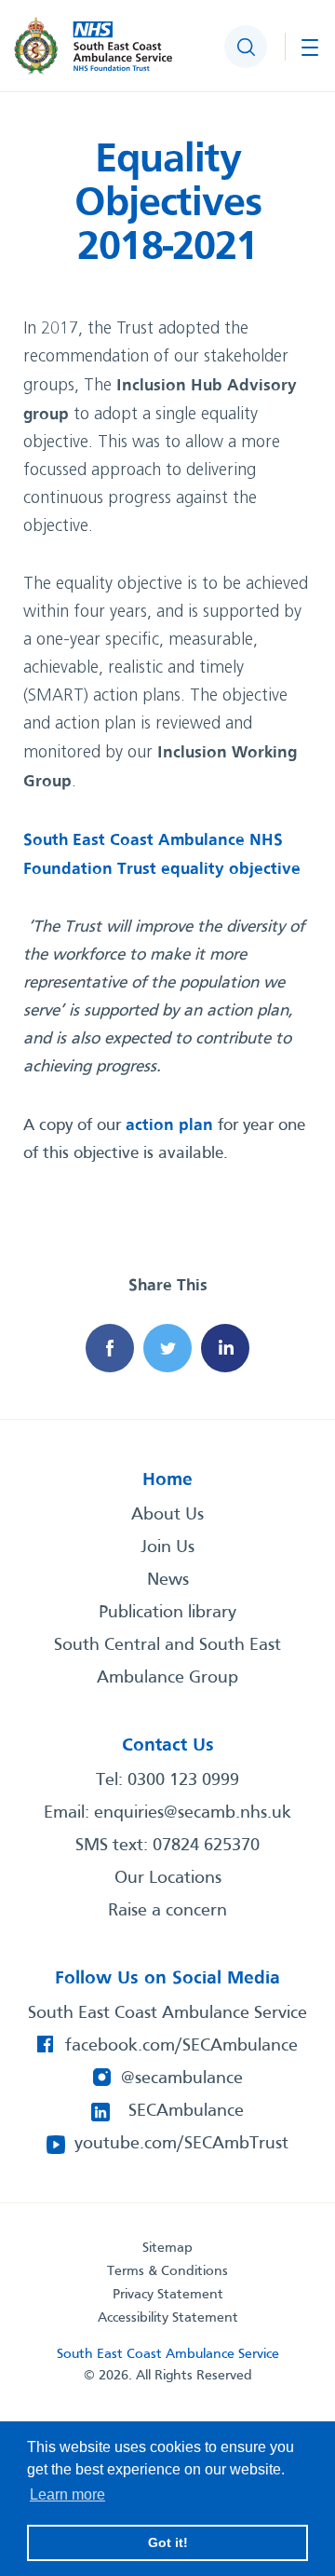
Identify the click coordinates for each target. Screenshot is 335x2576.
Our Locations (168, 1878)
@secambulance (182, 2079)
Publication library (167, 1613)
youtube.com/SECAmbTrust (181, 2144)
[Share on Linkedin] (225, 1348)
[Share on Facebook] (110, 1348)
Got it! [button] (168, 2542)
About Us (167, 1515)
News (168, 1580)
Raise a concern (167, 1911)
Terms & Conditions (167, 2271)
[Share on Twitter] (167, 1348)
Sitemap (167, 2248)
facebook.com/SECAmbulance (181, 2046)
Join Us (167, 1547)
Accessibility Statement (168, 2318)
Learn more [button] (67, 2494)
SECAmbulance (186, 2111)
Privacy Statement (168, 2295)
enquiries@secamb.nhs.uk (193, 1813)
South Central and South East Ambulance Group (167, 1662)
